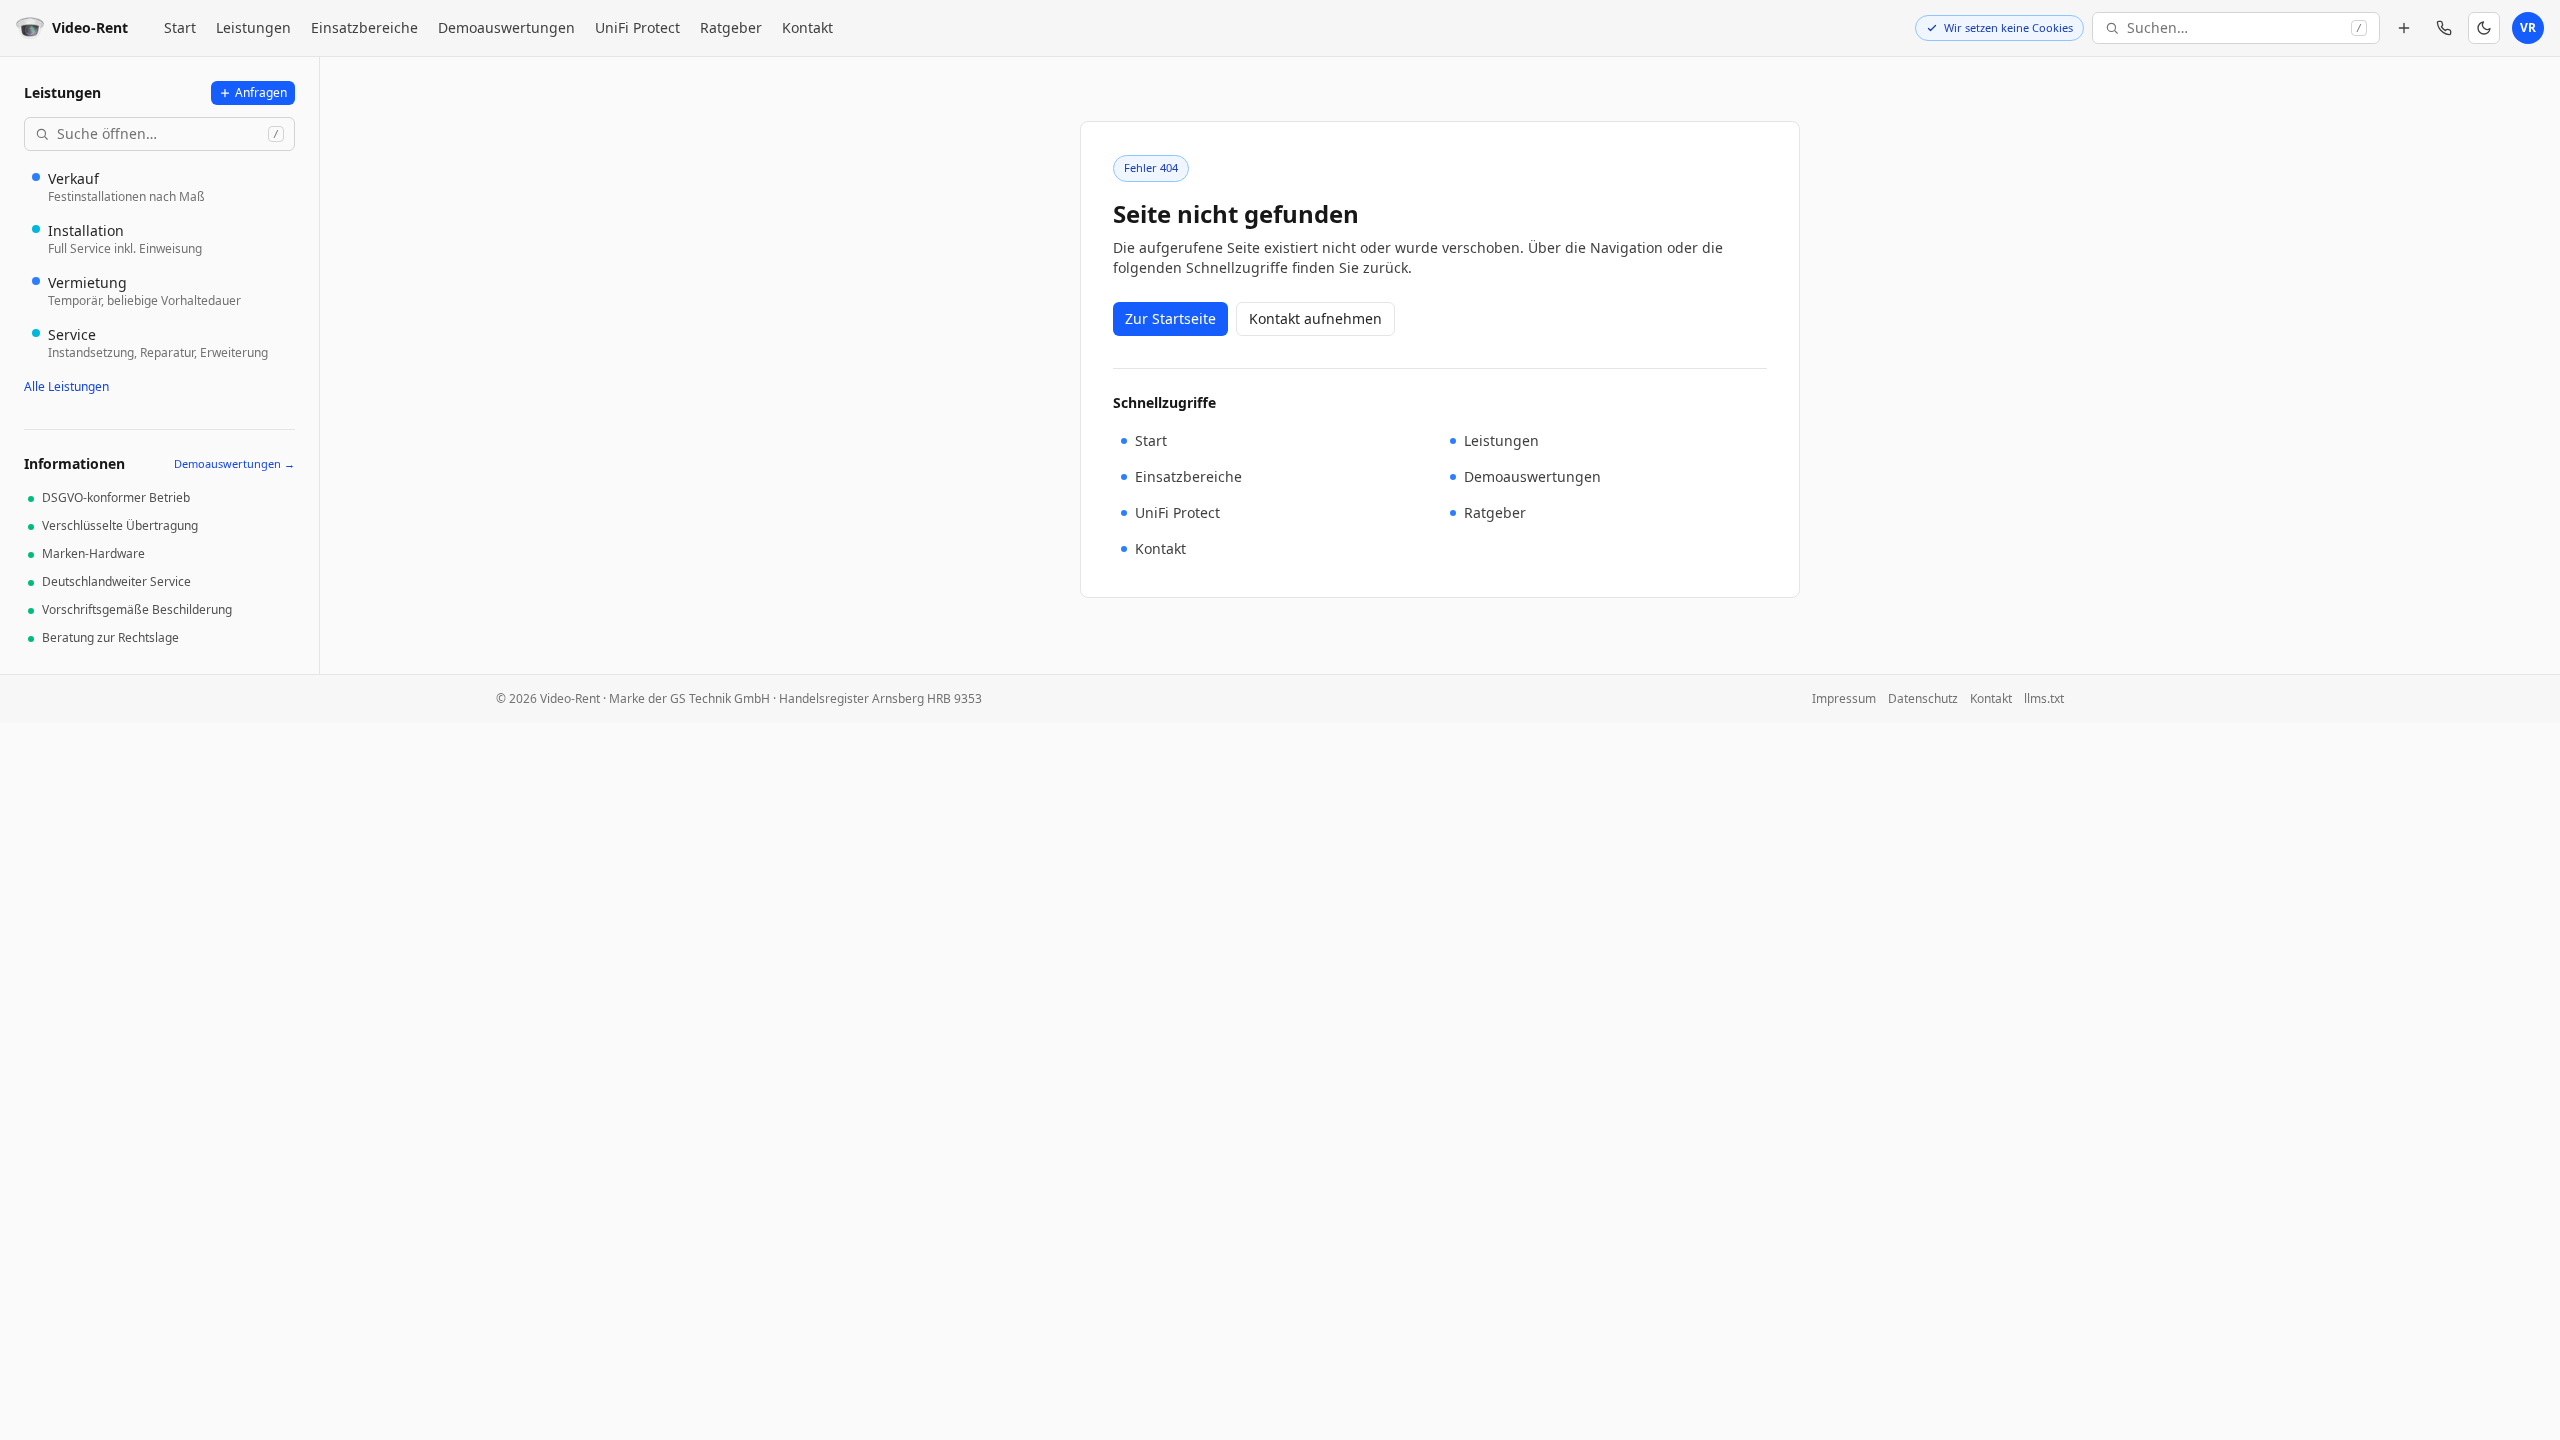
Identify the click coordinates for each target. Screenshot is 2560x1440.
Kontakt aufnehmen (1315, 318)
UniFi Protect (637, 27)
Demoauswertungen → (234, 463)
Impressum (1844, 698)
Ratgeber (731, 27)
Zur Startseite (1170, 318)
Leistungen (253, 27)
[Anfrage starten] (2404, 28)
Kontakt (807, 27)
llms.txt (2044, 698)
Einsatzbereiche (364, 27)
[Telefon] (2444, 28)
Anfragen (261, 92)
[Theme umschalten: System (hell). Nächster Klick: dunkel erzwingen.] (2484, 28)
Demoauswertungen (506, 27)
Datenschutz (1923, 698)
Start (180, 27)
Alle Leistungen (66, 387)
